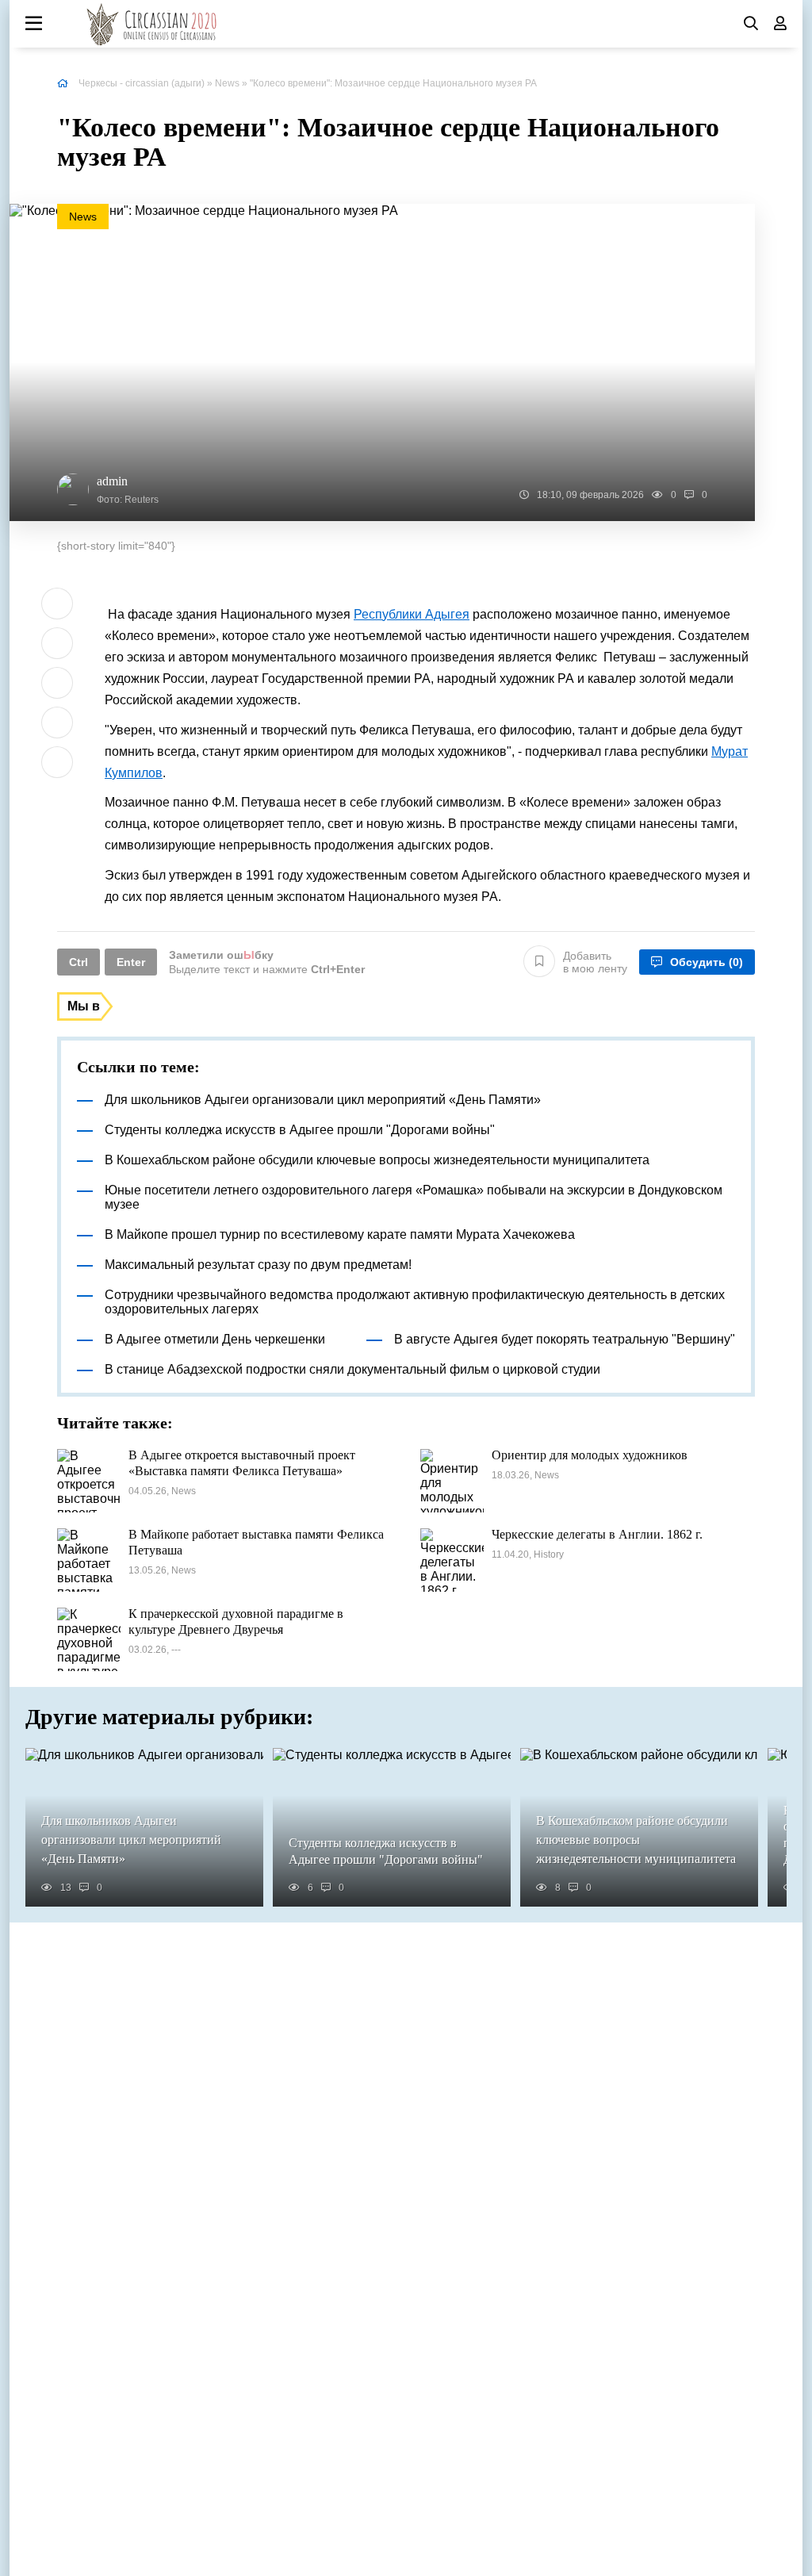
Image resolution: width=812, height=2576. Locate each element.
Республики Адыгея (412, 614)
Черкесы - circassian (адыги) (142, 83)
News (227, 83)
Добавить (595, 962)
